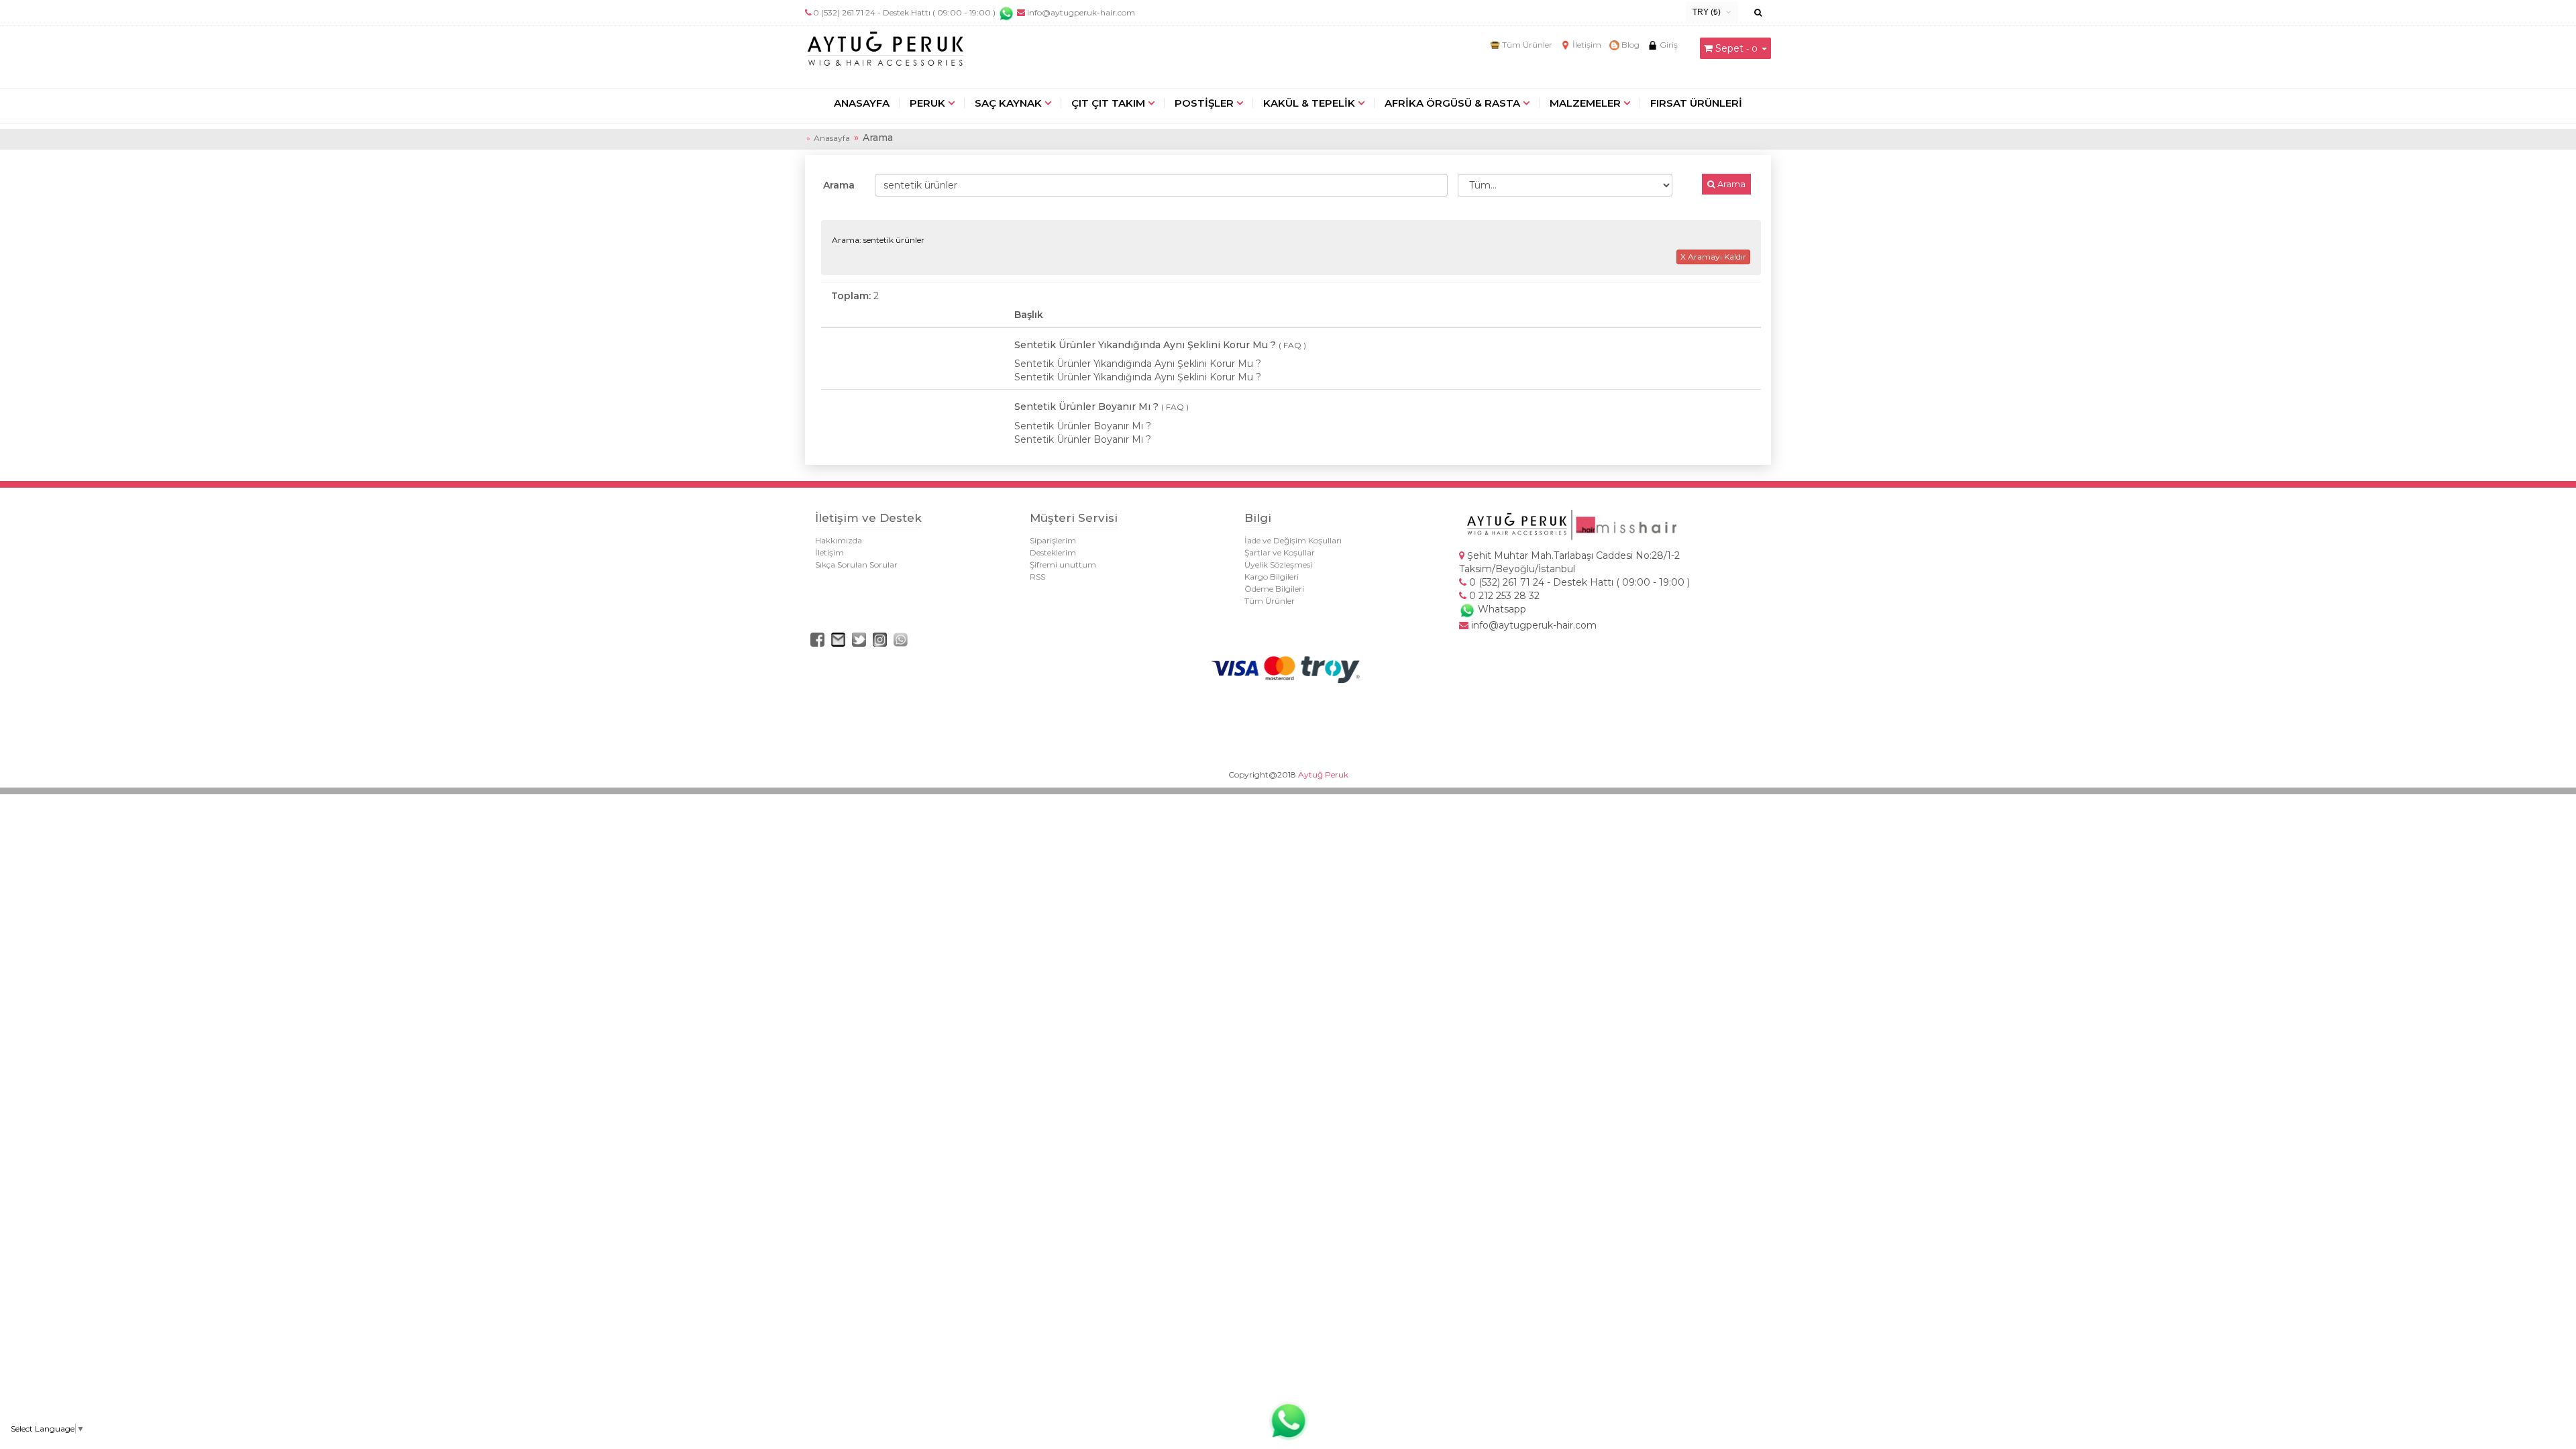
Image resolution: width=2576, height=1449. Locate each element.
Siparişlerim (1053, 540)
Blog (1629, 45)
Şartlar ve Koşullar (1280, 552)
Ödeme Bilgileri (1274, 589)
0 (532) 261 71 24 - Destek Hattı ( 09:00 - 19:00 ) (904, 12)
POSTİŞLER (1204, 103)
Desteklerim (1053, 552)
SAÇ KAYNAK (1008, 103)
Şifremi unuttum (1063, 565)
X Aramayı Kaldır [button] (1713, 257)
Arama (839, 185)
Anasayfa (832, 138)
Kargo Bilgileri (1272, 577)
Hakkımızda (839, 540)
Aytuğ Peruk (1323, 774)
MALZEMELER (1585, 103)
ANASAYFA (862, 103)
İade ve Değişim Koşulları (1293, 540)
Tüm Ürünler (1526, 45)
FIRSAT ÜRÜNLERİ (1696, 103)
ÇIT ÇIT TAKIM (1108, 103)
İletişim (1586, 45)
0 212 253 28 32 (1503, 596)
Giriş (1668, 45)
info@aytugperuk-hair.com (1080, 12)
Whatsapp (1501, 609)
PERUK (927, 103)
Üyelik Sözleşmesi (1278, 565)
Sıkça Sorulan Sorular (856, 565)
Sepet (1729, 48)
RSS (1037, 577)
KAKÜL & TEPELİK (1309, 103)
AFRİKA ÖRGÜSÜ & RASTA (1452, 103)
